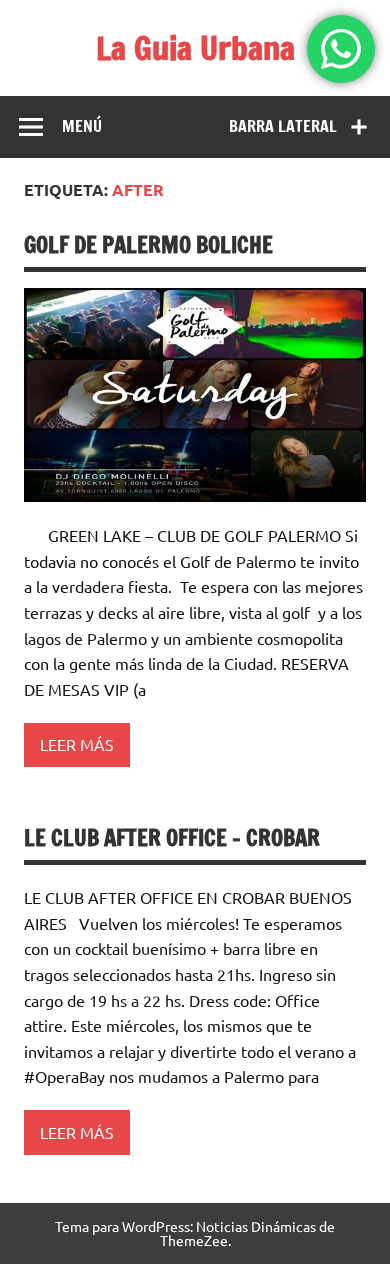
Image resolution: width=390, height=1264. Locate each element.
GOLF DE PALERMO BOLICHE (148, 244)
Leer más (77, 744)
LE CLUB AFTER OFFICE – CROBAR (172, 837)
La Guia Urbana (195, 48)
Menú (82, 126)
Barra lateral (283, 126)
